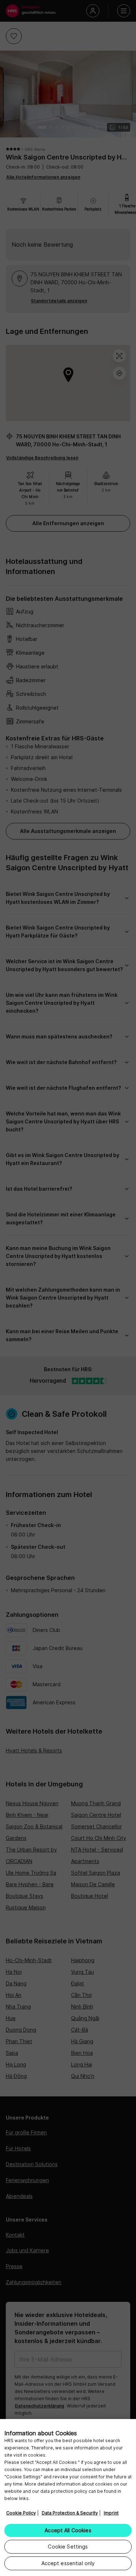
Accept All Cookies (68, 2530)
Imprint (111, 2513)
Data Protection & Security (70, 2513)
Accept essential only (68, 2563)
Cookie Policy (21, 2513)
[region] (68, 2498)
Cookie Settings (68, 2547)
